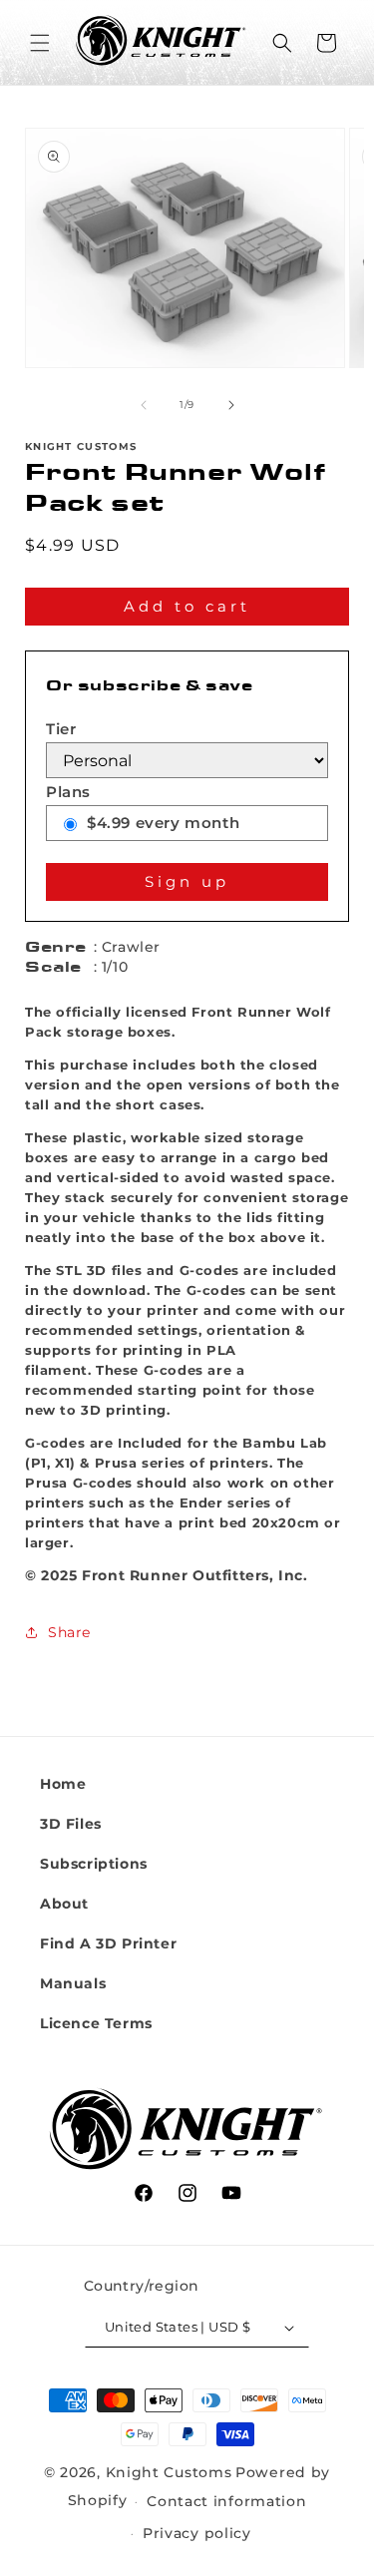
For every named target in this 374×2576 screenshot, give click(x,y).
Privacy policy (197, 2533)
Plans (68, 792)
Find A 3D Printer (108, 1943)
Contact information (226, 2501)
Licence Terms (96, 2023)
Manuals (73, 1983)
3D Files (71, 1824)
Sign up (187, 881)
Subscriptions (94, 1864)
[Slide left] (144, 405)
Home (63, 1784)
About (64, 1904)
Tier (61, 729)
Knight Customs (169, 2472)
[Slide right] (231, 405)
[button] (40, 43)
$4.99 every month (163, 823)
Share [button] (69, 1632)
